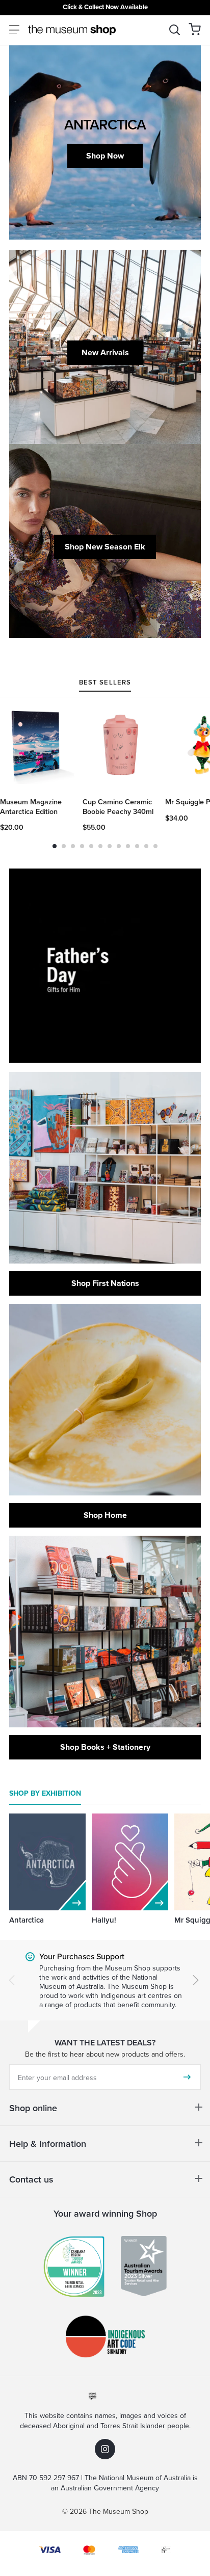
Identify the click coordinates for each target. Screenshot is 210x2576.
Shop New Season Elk (105, 547)
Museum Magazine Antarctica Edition (31, 807)
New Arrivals (105, 352)
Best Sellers (105, 683)
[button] (195, 29)
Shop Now (105, 156)
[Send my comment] (187, 2077)
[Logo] (72, 30)
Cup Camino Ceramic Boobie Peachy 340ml (118, 807)
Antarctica (27, 1920)
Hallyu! (104, 1920)
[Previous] (12, 1980)
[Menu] (14, 30)
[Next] (196, 1980)
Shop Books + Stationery (105, 1747)
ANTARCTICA (105, 124)
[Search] (175, 30)
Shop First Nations (105, 1283)
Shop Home (105, 1515)
